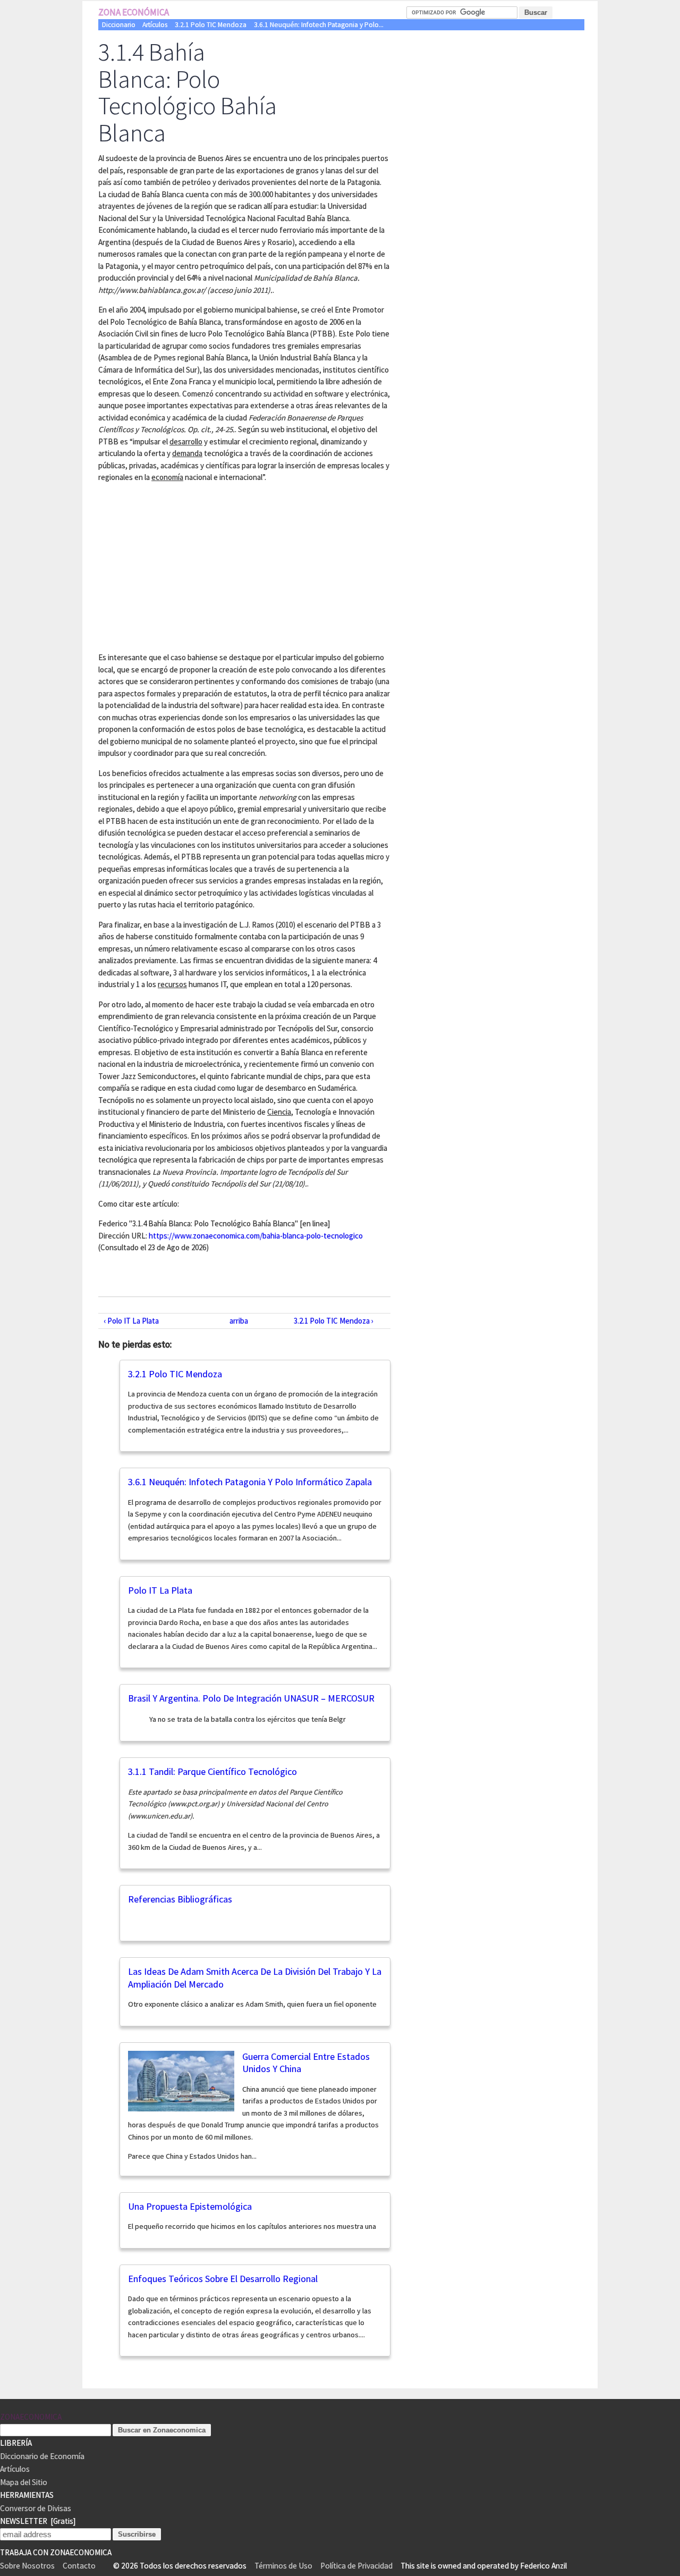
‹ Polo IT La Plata (131, 1321)
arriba (239, 1321)
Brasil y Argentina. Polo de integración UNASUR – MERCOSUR (251, 1698)
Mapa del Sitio (24, 2482)
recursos (172, 984)
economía (167, 477)
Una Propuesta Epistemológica (190, 2206)
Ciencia (279, 1112)
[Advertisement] (188, 566)
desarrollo (186, 441)
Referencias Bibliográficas (180, 1899)
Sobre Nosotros (27, 2566)
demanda (187, 453)
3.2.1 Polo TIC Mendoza (211, 25)
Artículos (155, 25)
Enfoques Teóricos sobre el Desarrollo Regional (223, 2279)
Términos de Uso (283, 2566)
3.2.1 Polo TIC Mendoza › (334, 1321)
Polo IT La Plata (160, 1590)
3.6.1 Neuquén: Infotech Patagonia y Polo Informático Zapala (250, 1482)
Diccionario (119, 25)
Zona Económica (134, 12)
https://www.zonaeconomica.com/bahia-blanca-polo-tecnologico (256, 1236)
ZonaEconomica (31, 2417)
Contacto (79, 2566)
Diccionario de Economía (42, 2456)
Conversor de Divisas (36, 2508)
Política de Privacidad (356, 2566)
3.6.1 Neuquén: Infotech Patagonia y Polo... (319, 25)
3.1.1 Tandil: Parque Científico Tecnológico (212, 1771)
